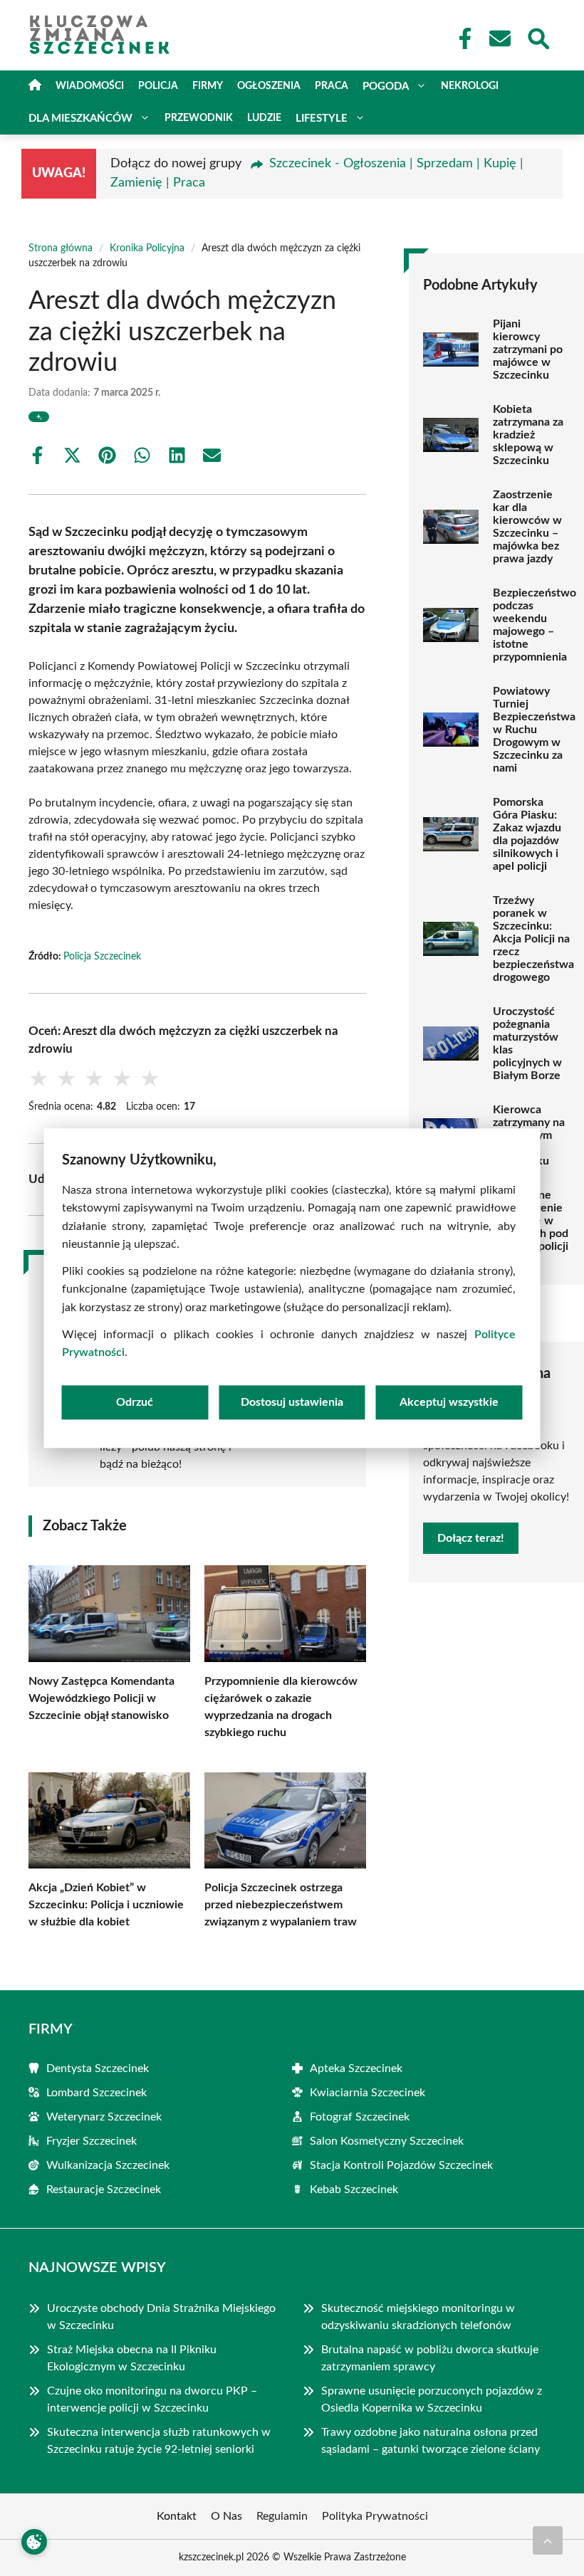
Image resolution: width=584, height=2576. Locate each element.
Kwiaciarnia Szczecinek (367, 2093)
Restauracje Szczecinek (104, 2189)
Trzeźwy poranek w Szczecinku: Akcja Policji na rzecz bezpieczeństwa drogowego (533, 939)
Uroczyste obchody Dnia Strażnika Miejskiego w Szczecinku (161, 2317)
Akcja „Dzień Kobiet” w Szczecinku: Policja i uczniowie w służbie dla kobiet (106, 1905)
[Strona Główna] (35, 86)
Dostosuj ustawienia (292, 1402)
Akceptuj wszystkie (449, 1402)
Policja (158, 86)
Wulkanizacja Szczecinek (108, 2165)
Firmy (208, 86)
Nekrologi (470, 86)
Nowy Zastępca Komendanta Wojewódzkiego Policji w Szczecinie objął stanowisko (101, 1698)
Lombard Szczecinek (97, 2093)
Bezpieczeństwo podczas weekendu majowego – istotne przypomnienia (535, 625)
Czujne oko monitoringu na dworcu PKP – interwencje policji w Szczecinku (152, 2399)
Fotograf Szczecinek (360, 2117)
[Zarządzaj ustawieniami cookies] (34, 2542)
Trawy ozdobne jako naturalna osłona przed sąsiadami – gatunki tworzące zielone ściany (432, 2441)
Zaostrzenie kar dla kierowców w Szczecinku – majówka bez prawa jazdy (527, 527)
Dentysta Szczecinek (98, 2068)
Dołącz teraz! (471, 1538)
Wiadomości (90, 86)
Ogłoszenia (269, 86)
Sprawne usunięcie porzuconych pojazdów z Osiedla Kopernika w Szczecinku (432, 2399)
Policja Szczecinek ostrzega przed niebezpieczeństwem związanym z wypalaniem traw (281, 1905)
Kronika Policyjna (147, 248)
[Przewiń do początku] (548, 2540)
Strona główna (61, 248)
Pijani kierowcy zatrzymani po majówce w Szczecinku (528, 349)
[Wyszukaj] (538, 37)
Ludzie (264, 118)
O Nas (226, 2516)
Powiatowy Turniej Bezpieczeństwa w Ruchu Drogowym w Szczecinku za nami (534, 730)
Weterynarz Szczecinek (104, 2117)
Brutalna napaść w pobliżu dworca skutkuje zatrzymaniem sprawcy (430, 2358)
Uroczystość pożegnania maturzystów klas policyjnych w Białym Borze (527, 1043)
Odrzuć (135, 1402)
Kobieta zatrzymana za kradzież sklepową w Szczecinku (528, 435)
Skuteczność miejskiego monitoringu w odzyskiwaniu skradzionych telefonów (418, 2317)
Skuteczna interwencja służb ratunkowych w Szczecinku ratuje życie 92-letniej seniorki (159, 2441)
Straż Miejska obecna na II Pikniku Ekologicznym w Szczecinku (132, 2358)
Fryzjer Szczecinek (92, 2141)
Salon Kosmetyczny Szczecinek (387, 2141)
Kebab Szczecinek (354, 2189)
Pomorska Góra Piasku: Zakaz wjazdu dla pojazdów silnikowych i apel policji (527, 834)
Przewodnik (199, 118)
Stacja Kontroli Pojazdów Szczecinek (401, 2165)
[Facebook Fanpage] (461, 38)
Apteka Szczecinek (356, 2068)
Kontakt (177, 2516)
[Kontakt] (499, 38)
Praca (332, 86)
